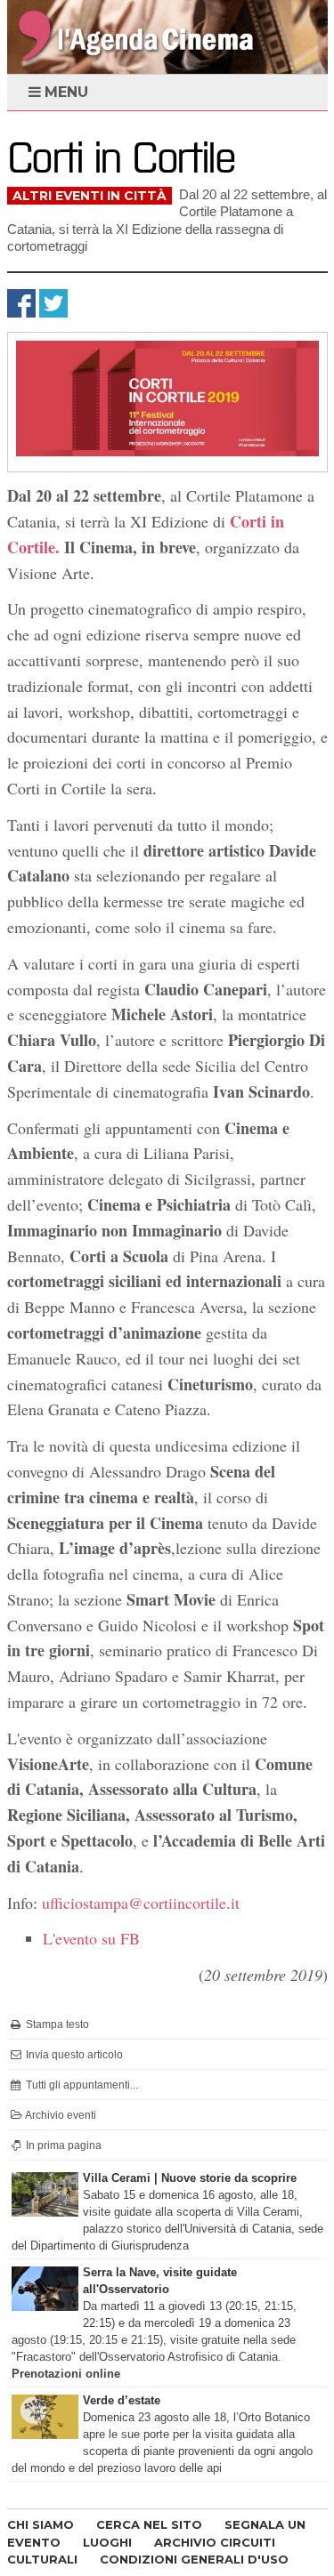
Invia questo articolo (73, 2055)
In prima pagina (62, 2145)
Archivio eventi (60, 2115)
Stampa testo (56, 2025)
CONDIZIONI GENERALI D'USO (194, 2559)
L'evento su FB (91, 1938)
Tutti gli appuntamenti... (81, 2085)
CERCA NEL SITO (149, 2524)
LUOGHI (107, 2542)
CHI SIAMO (41, 2524)
